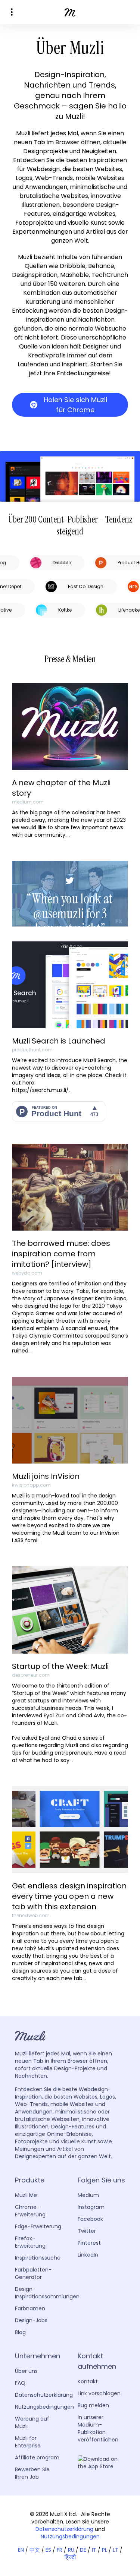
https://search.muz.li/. (41, 1090)
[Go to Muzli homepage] (70, 12)
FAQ (20, 2383)
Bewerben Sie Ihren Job (32, 2473)
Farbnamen (30, 2308)
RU (71, 2550)
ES (48, 2550)
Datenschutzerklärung (44, 2395)
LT (116, 2550)
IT (94, 2550)
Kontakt (88, 2381)
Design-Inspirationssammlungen (47, 2293)
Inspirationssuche (38, 2258)
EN (21, 2550)
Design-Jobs (31, 2320)
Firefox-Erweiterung (30, 2242)
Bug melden (93, 2405)
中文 (35, 2550)
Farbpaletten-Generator (33, 2273)
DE (83, 2550)
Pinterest (89, 2243)
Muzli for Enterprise (28, 2442)
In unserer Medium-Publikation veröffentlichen (98, 2428)
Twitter (87, 2231)
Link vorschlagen (99, 2393)
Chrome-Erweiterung (30, 2211)
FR (60, 2550)
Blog (20, 2332)
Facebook (90, 2219)
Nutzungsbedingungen (44, 2407)
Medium (88, 2195)
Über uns (26, 2371)
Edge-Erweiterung (38, 2226)
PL (105, 2550)
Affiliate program (37, 2457)
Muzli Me (26, 2195)
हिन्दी (70, 2557)
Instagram (91, 2207)
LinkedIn (88, 2255)
